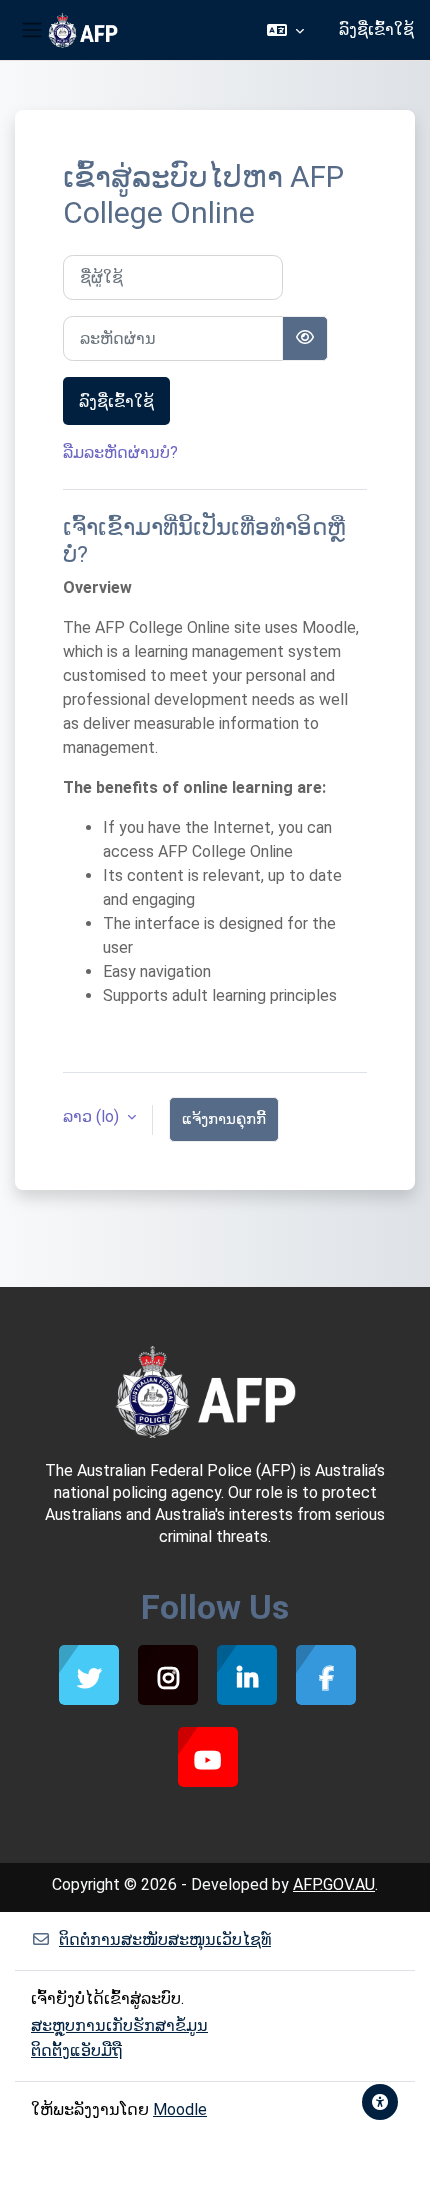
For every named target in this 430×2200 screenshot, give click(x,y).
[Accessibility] (380, 2102)
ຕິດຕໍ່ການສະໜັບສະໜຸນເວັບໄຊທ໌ (165, 1939)
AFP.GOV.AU (334, 1884)
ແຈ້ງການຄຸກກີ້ (224, 1119)
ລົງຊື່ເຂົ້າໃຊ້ (376, 29)
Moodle (180, 2109)
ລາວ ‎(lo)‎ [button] (93, 1116)
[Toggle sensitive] (305, 338)
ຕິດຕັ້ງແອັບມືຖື (76, 2050)
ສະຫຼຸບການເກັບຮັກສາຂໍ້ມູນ (119, 2025)
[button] (285, 30)
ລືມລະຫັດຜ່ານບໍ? (120, 452)
